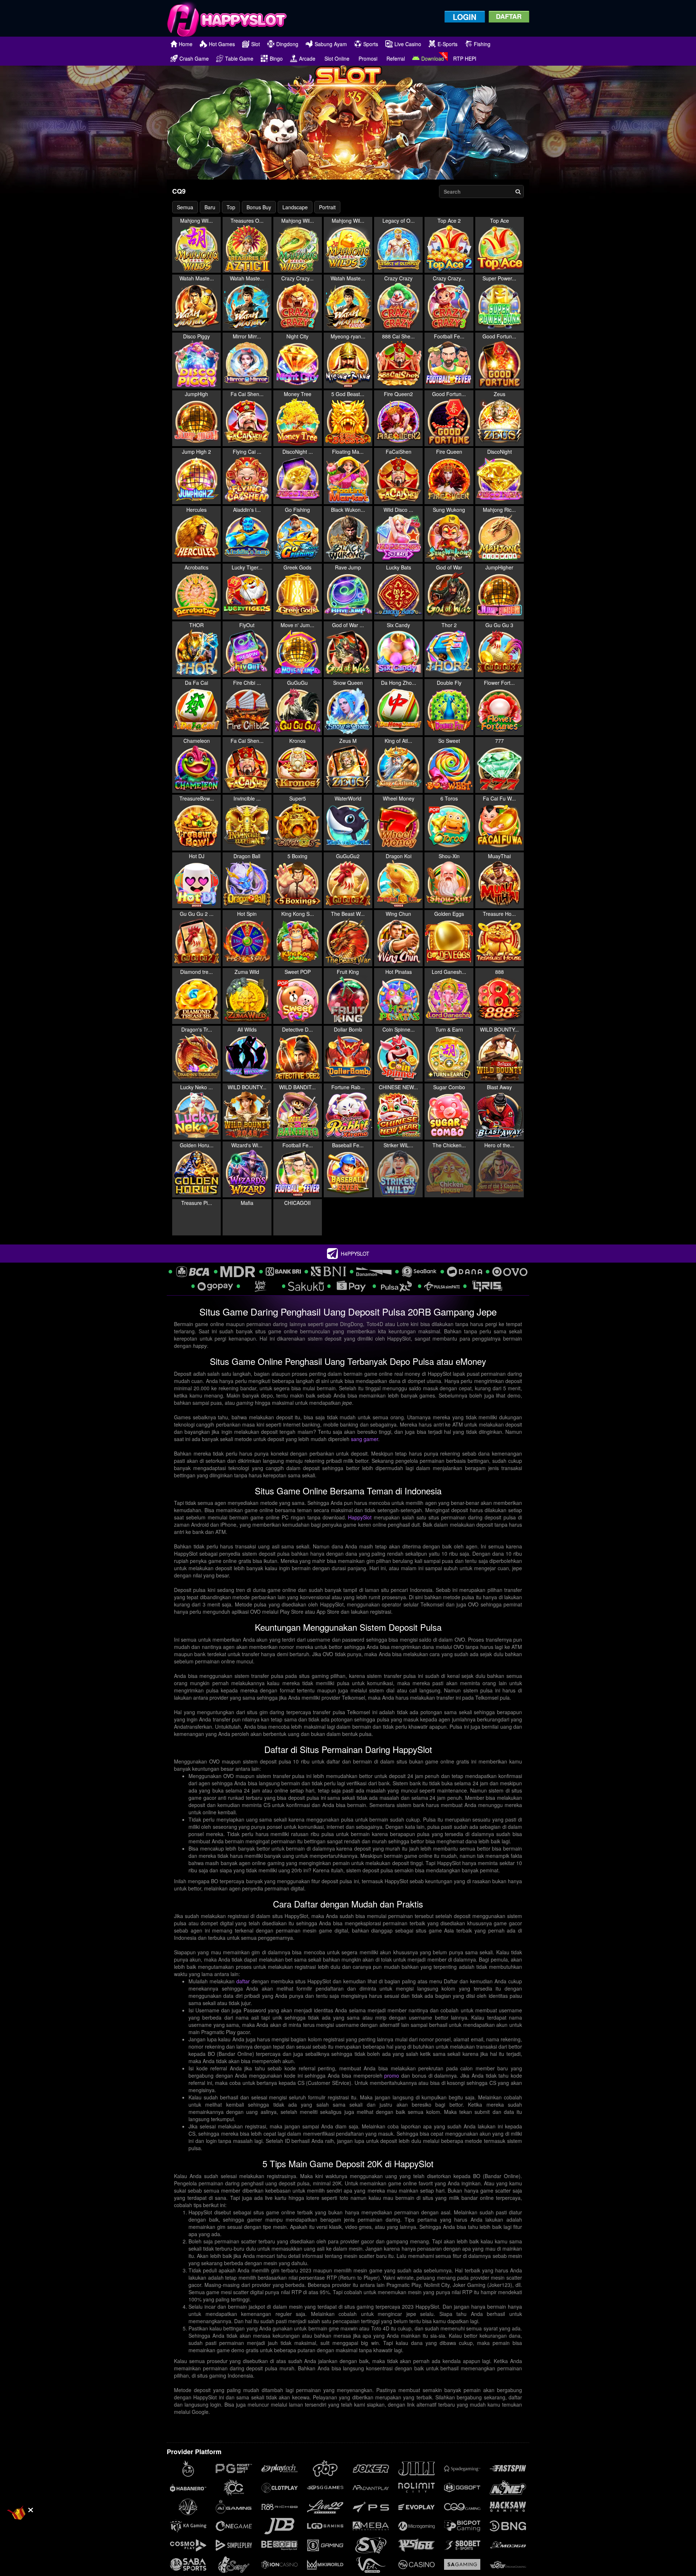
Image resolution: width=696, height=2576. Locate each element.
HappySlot (360, 1537)
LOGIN (465, 17)
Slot (256, 44)
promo (392, 2095)
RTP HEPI (465, 58)
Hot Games (222, 44)
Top (231, 207)
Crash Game (194, 58)
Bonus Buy (259, 207)
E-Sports (448, 44)
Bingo (276, 58)
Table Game (239, 58)
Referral (396, 58)
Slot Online (337, 58)
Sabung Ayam (331, 44)
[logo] (227, 18)
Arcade (307, 58)
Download (433, 58)
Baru (210, 207)
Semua (185, 207)
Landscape (295, 207)
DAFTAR (509, 16)
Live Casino (408, 44)
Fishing (482, 44)
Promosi (368, 58)
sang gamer (364, 1458)
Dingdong (287, 44)
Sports (371, 44)
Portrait (327, 207)
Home (186, 44)
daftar (243, 2001)
